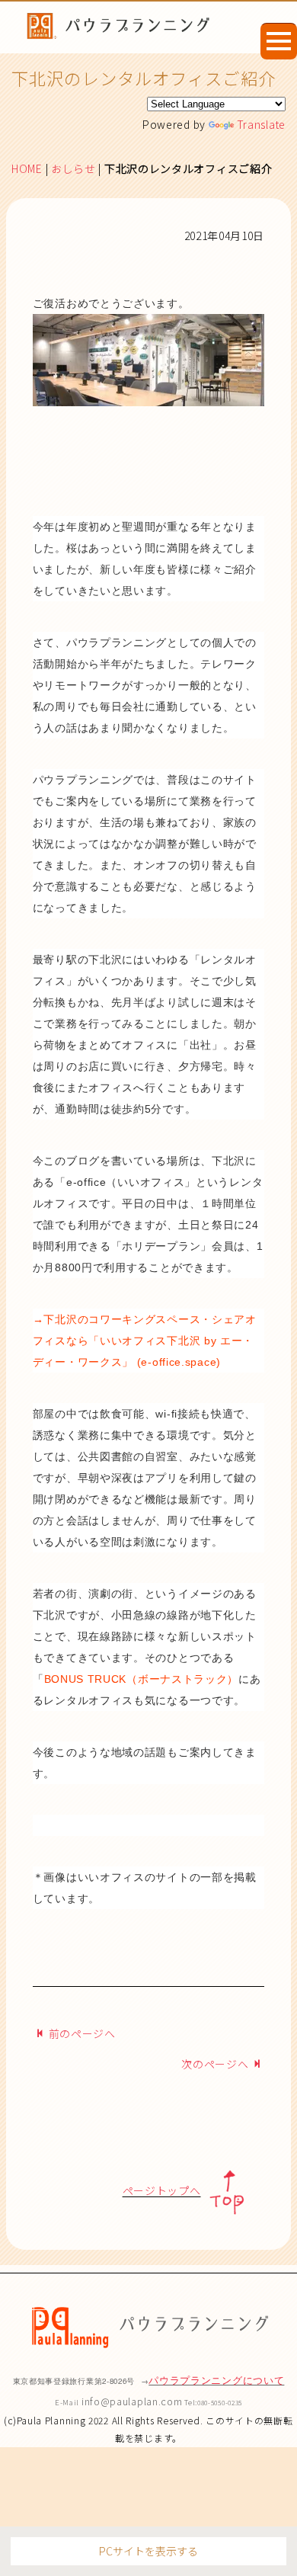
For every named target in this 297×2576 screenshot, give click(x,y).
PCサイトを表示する (148, 2551)
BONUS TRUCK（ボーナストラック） (142, 1679)
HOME (27, 168)
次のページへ (215, 2064)
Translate (261, 124)
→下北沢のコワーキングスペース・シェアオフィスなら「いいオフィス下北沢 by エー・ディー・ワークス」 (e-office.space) (145, 1341)
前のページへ (82, 2033)
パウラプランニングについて (216, 2380)
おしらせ (73, 168)
